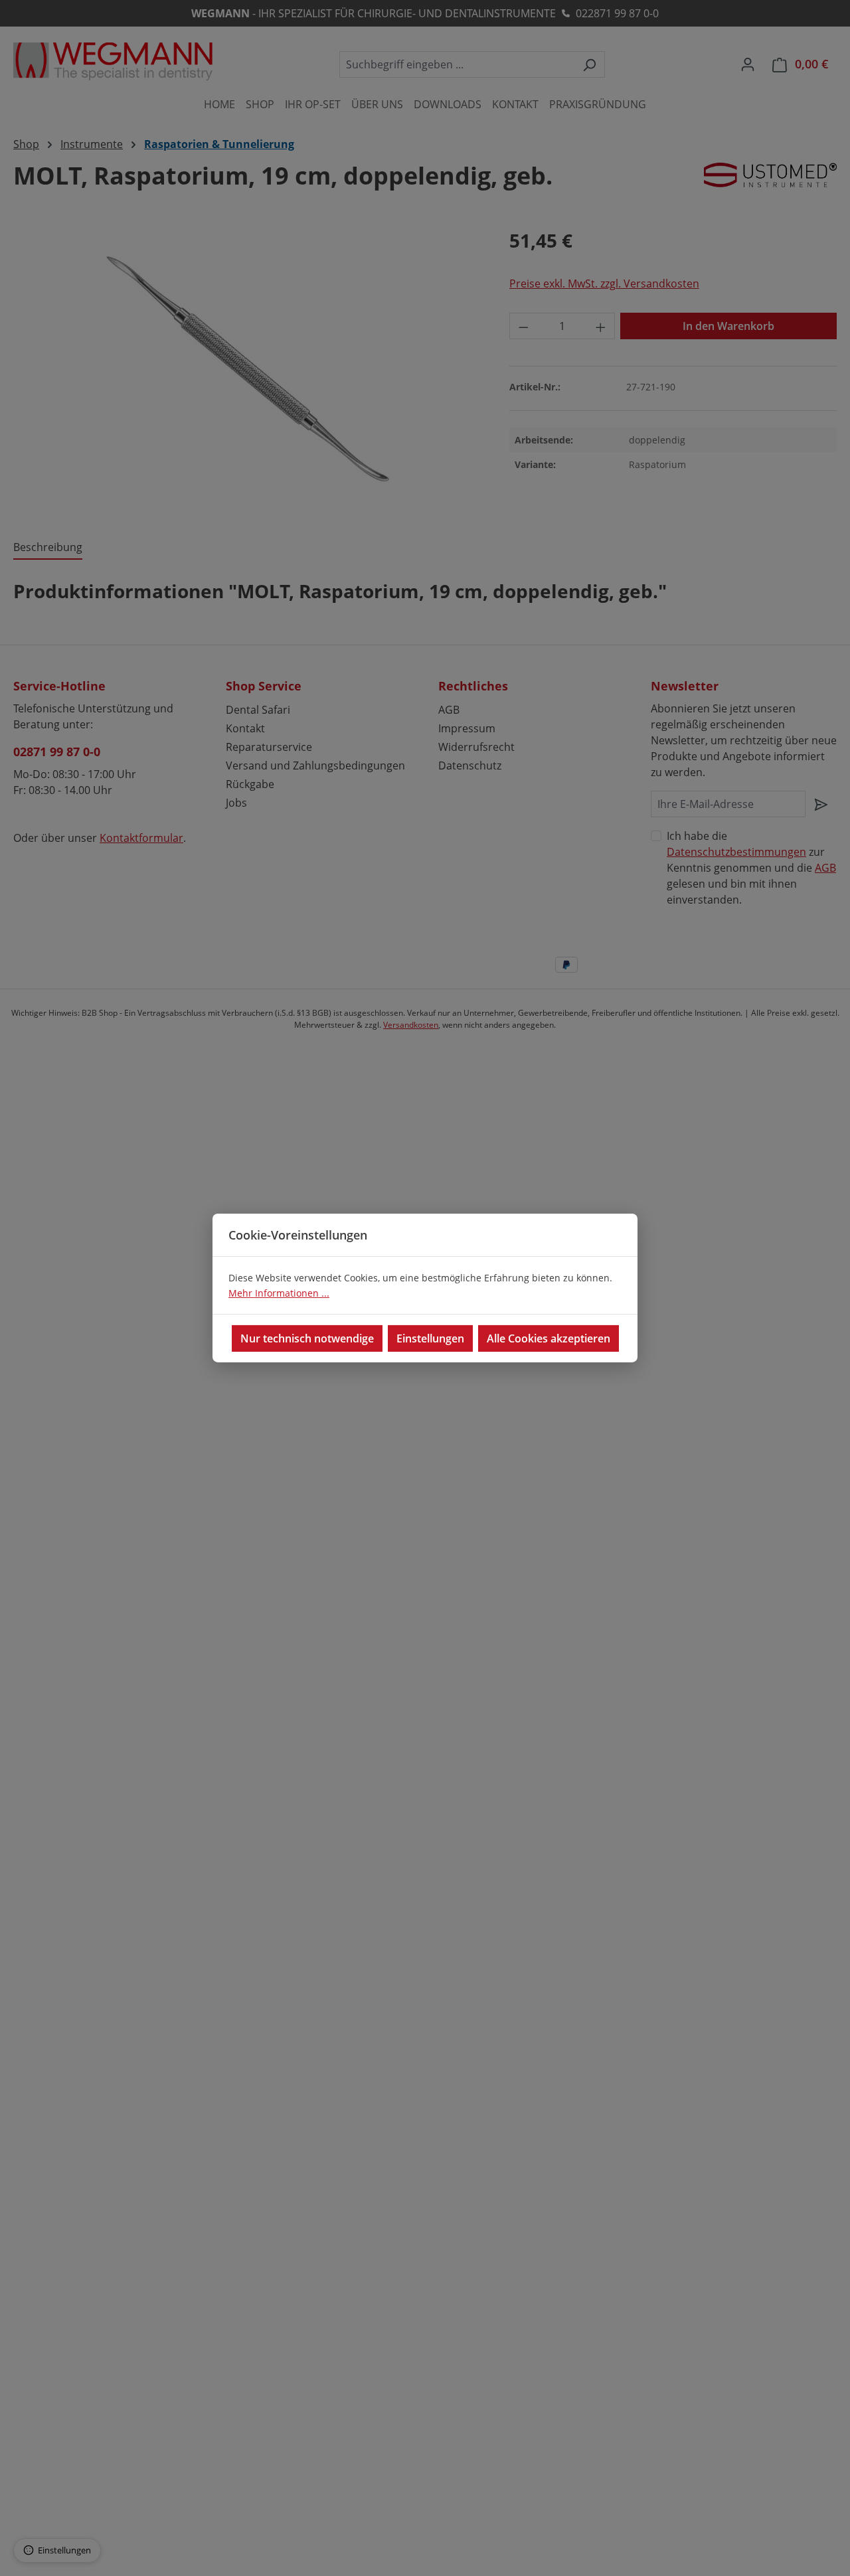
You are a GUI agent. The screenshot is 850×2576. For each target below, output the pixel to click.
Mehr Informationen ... (279, 1293)
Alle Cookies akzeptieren (549, 1338)
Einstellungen (430, 1338)
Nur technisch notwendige (307, 1338)
